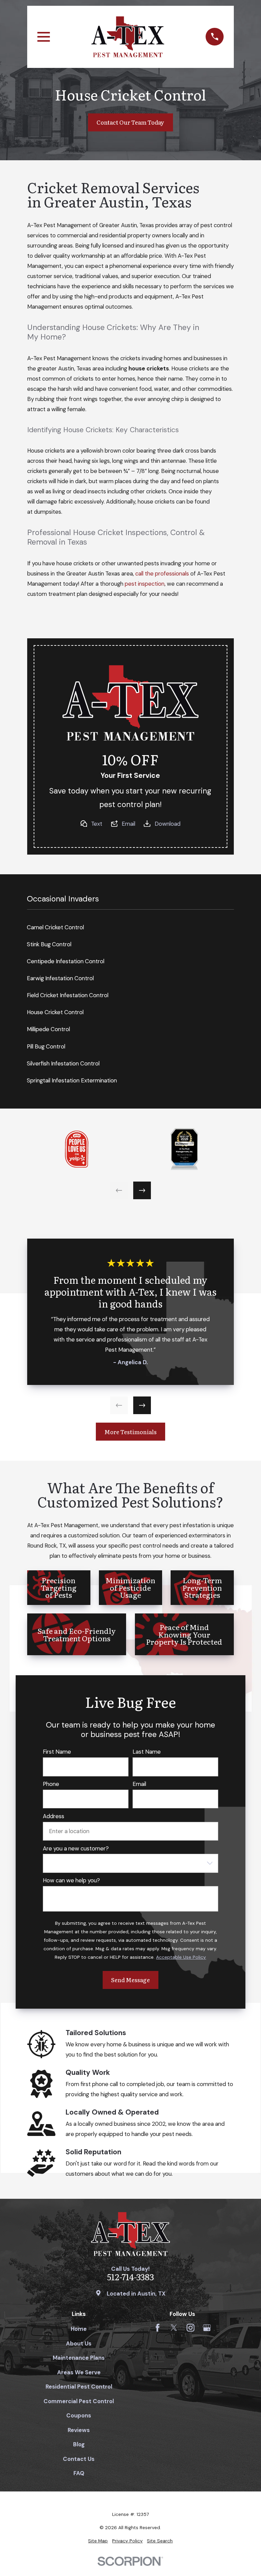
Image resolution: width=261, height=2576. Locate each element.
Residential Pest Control (79, 2387)
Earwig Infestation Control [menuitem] (60, 978)
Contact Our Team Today (130, 122)
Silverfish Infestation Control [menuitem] (63, 1063)
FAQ (79, 2473)
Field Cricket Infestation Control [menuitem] (68, 995)
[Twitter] (174, 2328)
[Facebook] (158, 2328)
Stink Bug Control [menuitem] (49, 944)
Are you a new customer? (76, 1848)
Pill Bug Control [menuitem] (46, 1046)
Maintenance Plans (79, 2358)
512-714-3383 (130, 2277)
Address (54, 1816)
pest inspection (145, 584)
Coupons (79, 2415)
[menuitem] (98, 2541)
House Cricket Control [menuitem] (55, 1012)
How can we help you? (71, 1880)
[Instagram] (190, 2328)
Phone (51, 1784)
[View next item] (142, 1190)
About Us (79, 2343)
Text (97, 824)
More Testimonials (130, 1432)
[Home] (128, 37)
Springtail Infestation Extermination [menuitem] (72, 1080)
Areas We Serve (79, 2372)
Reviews (79, 2430)
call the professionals (162, 573)
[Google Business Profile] (207, 2328)
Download (168, 824)
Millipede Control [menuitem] (48, 1029)
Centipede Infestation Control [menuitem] (66, 961)
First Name (57, 1752)
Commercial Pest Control (79, 2401)
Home (79, 2329)
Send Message (130, 1980)
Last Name (147, 1752)
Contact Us (79, 2459)
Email (128, 824)
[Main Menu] (44, 37)
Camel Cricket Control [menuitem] (55, 927)
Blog (79, 2444)
